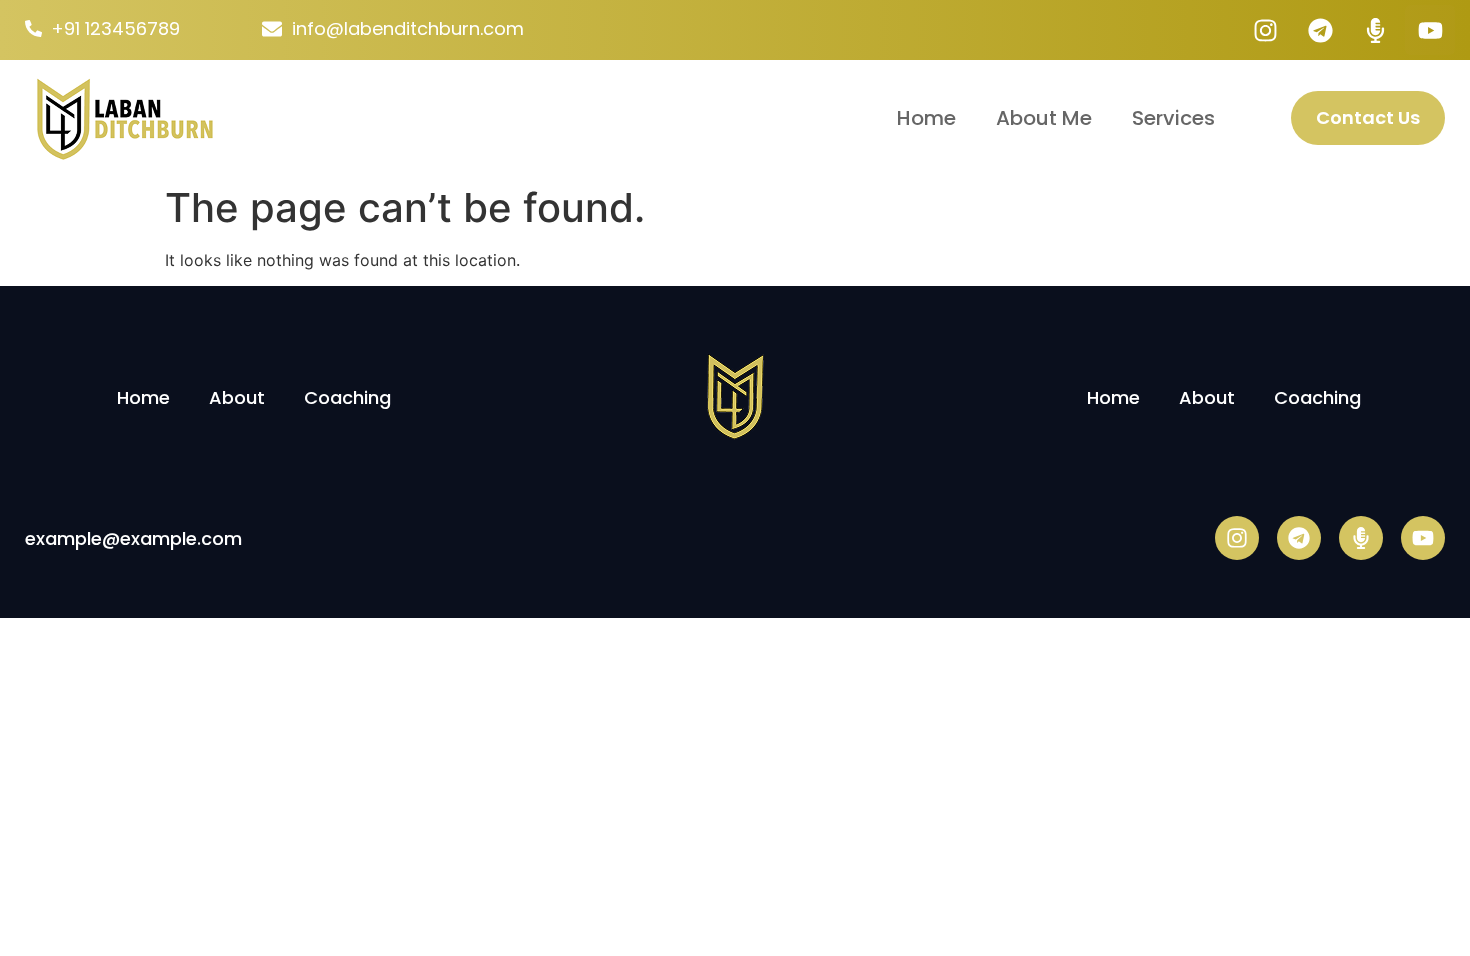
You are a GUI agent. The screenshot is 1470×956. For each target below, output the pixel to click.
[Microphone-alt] (1375, 30)
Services (1173, 118)
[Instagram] (1265, 30)
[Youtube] (1430, 30)
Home (926, 118)
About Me (1044, 118)
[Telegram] (1320, 30)
